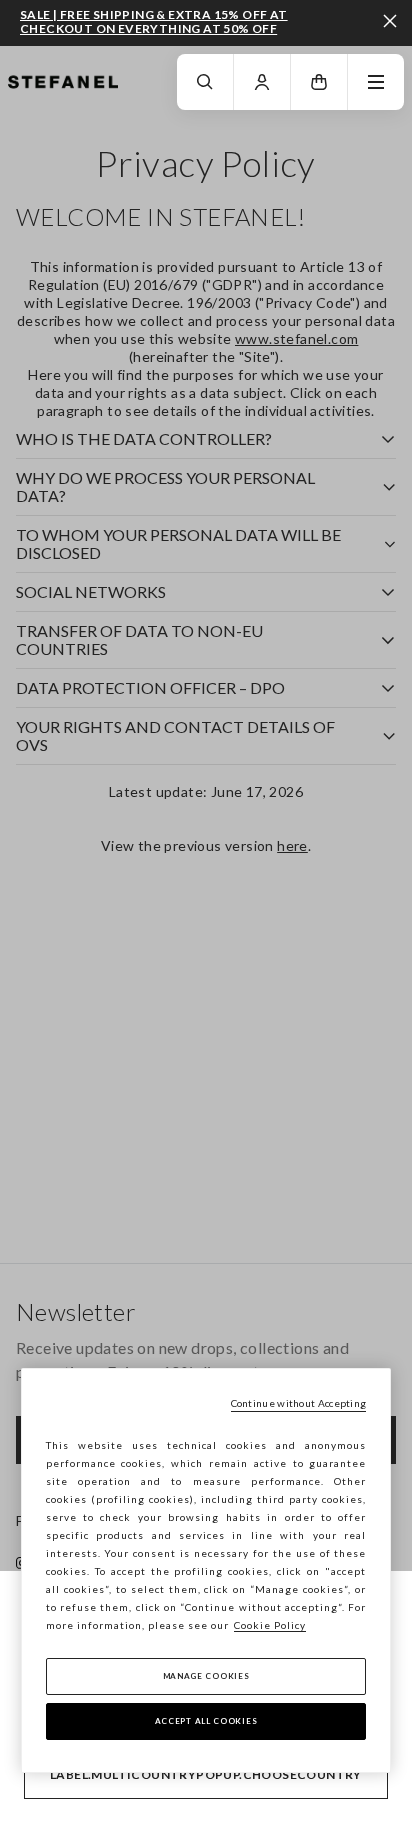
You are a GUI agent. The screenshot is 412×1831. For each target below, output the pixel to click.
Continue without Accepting (299, 1403)
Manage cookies (206, 1676)
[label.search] (205, 82)
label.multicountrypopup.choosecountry (206, 1774)
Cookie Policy (270, 1625)
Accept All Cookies (206, 1721)
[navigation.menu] (376, 82)
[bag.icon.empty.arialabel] (319, 82)
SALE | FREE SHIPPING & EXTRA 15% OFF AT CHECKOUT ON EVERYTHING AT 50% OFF (154, 21)
